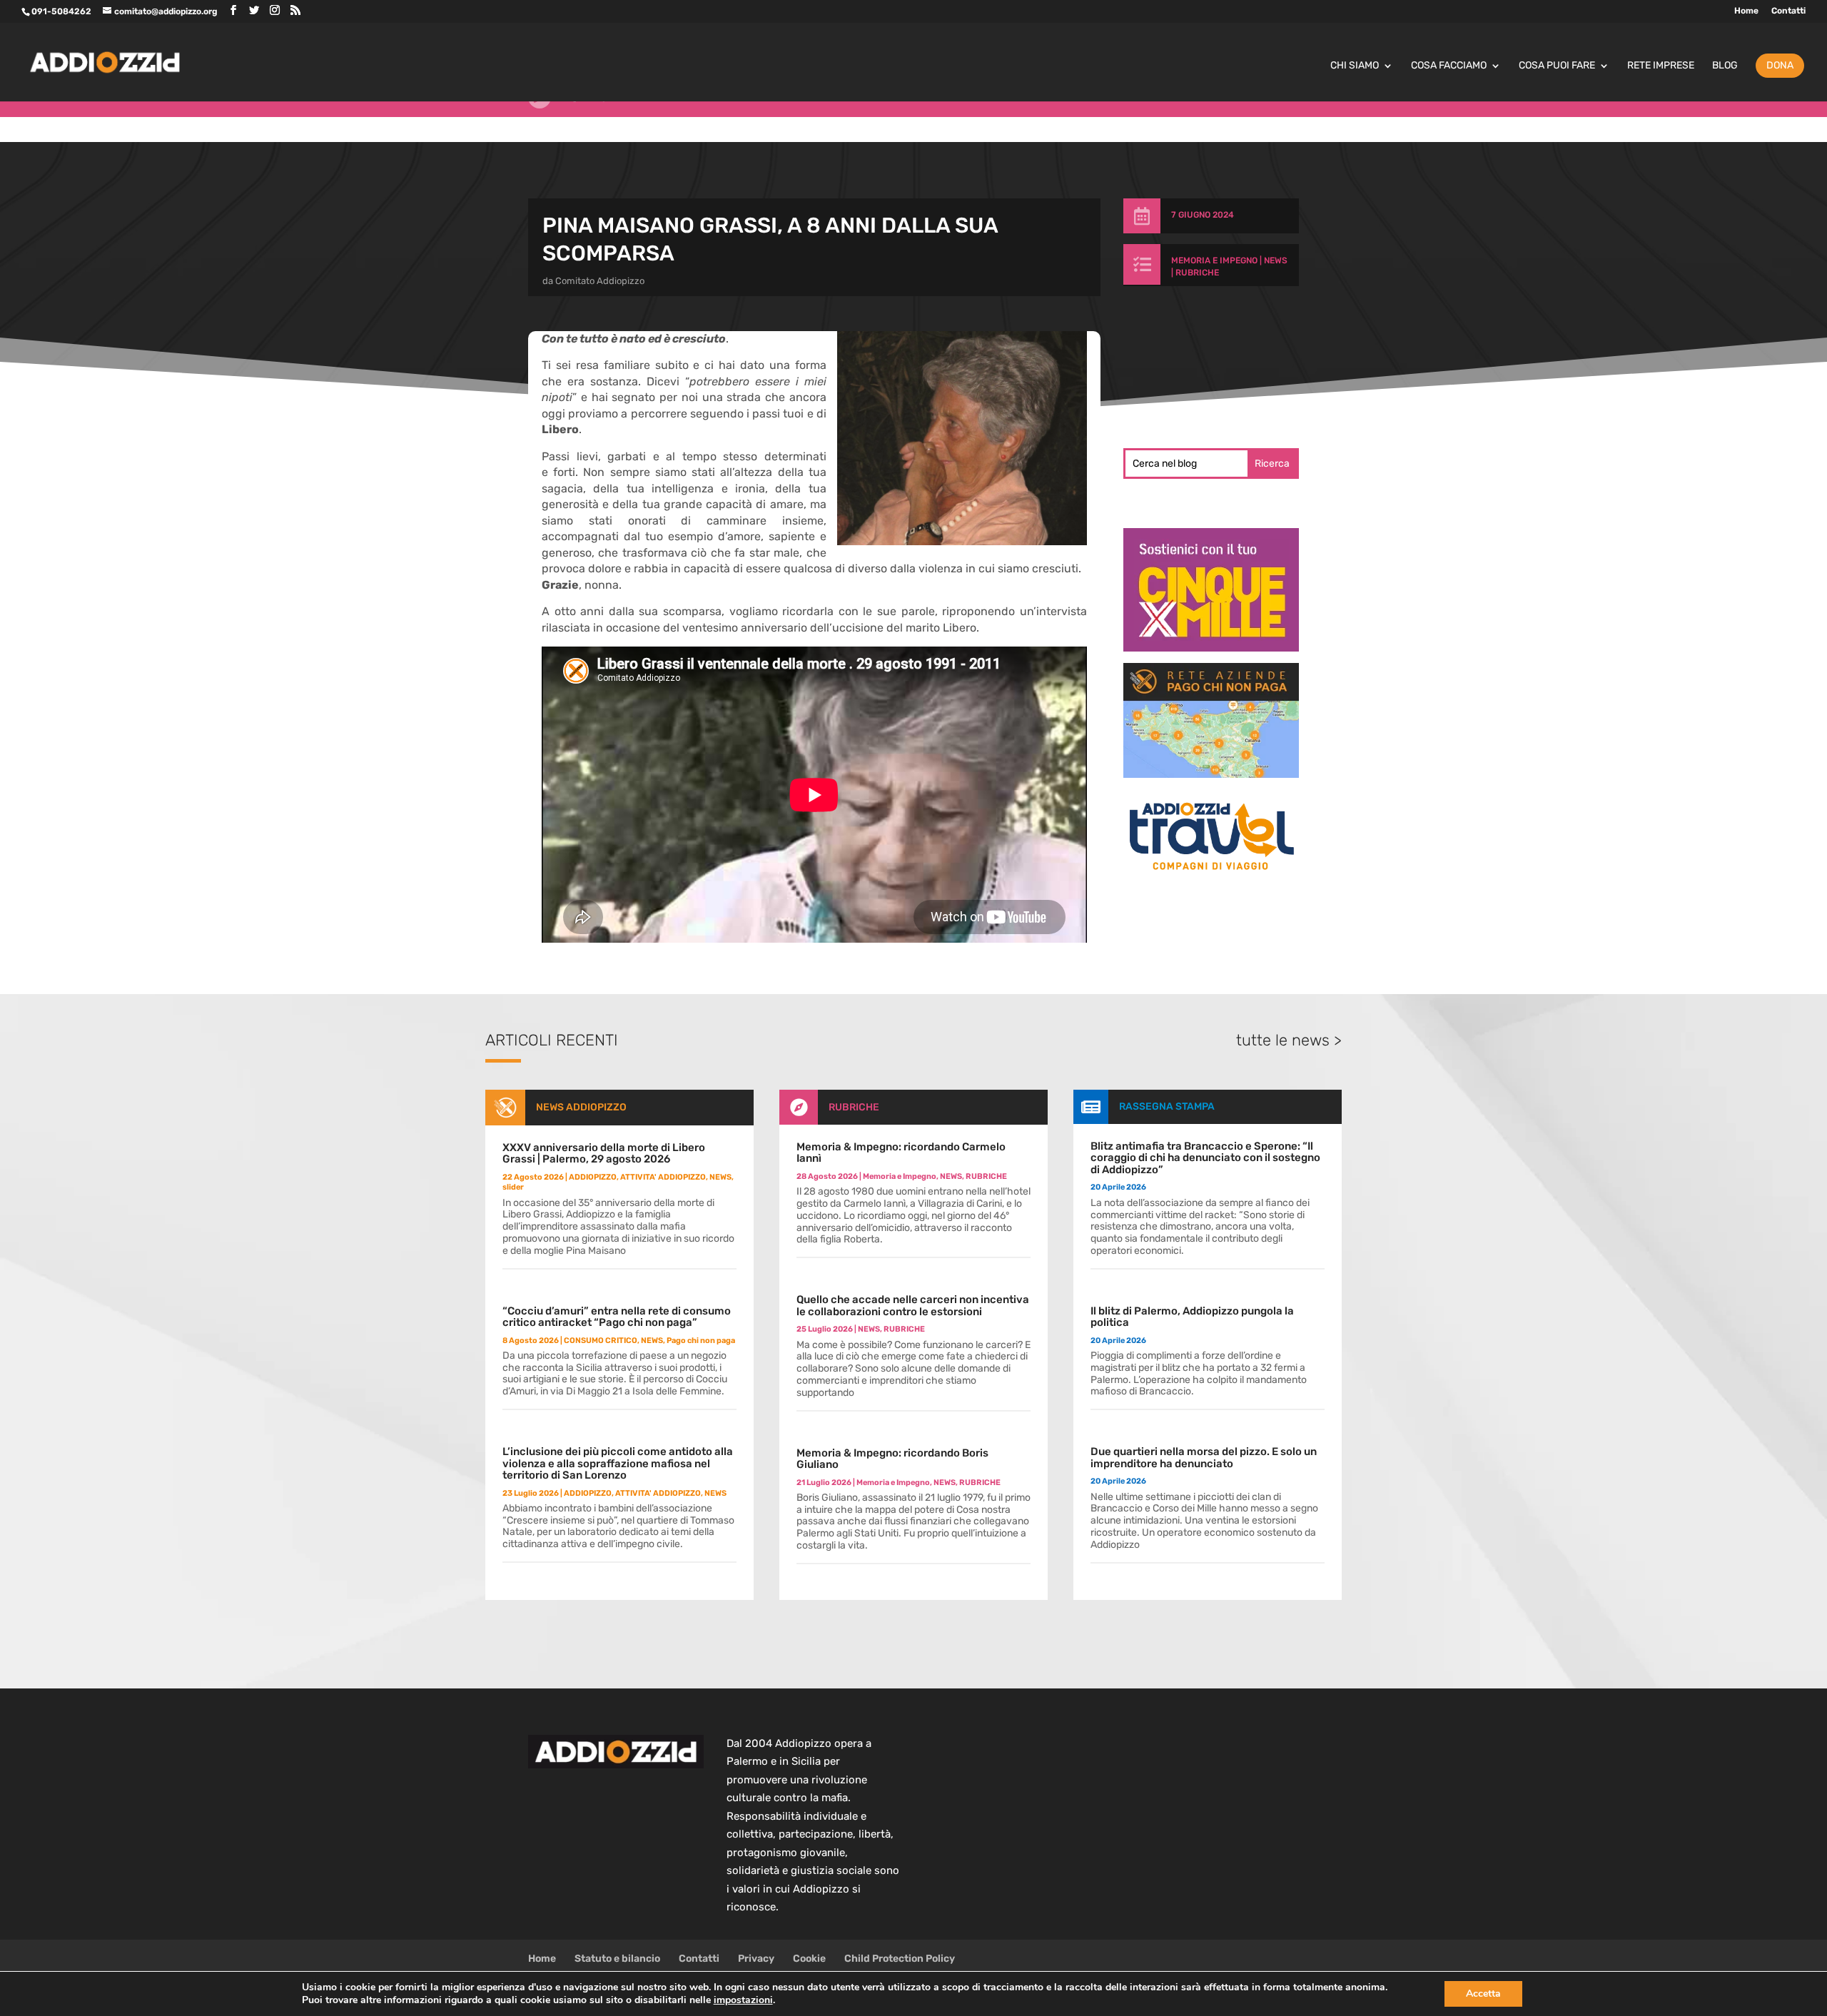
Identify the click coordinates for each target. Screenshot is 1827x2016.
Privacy (756, 1959)
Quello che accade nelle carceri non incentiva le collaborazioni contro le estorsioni (913, 1306)
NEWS (1276, 260)
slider (513, 1187)
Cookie (809, 1959)
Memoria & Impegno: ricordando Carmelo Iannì (901, 1153)
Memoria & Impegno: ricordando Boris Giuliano (892, 1459)
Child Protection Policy (900, 1959)
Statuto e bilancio (617, 1959)
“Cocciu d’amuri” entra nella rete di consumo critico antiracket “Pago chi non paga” (617, 1317)
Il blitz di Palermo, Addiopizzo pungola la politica (1192, 1317)
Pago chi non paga (701, 1341)
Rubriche (593, 122)
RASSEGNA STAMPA (1167, 1106)
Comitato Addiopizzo (600, 281)
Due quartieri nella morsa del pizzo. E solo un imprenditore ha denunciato (1204, 1458)
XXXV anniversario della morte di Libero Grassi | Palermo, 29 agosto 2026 (604, 1154)
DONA (1780, 65)
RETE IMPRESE (1661, 66)
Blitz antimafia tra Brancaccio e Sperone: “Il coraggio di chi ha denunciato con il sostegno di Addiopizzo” (1205, 1158)
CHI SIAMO (1355, 66)
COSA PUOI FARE (1557, 66)
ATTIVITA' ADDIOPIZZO (663, 1177)
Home (1746, 11)
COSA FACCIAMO (1449, 66)
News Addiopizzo (581, 1107)
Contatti (1788, 11)
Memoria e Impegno (1214, 260)
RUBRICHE (1197, 273)
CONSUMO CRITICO (601, 1341)
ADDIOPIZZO (593, 1177)
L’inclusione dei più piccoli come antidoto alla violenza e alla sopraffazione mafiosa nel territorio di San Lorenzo (618, 1463)
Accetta (1483, 1994)
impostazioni (743, 2000)
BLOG (1725, 66)
